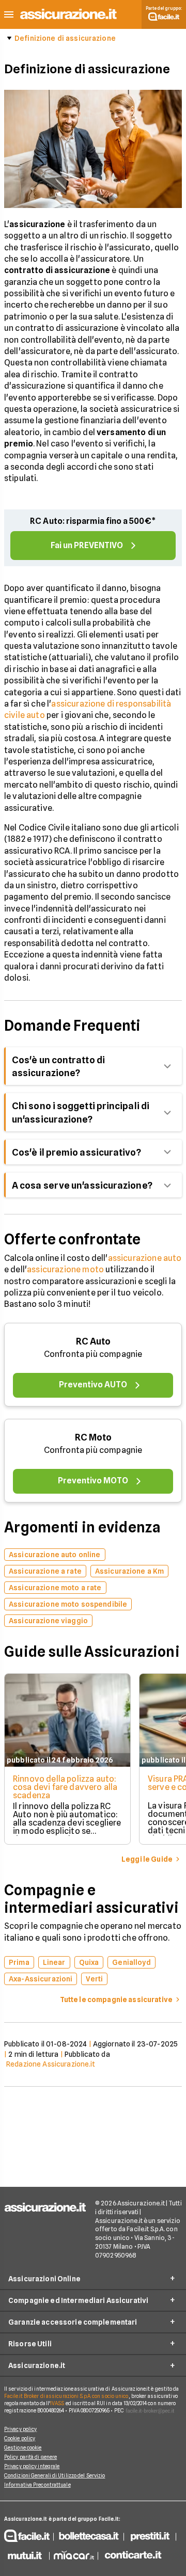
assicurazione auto (145, 1258)
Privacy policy (20, 2429)
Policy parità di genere (30, 2457)
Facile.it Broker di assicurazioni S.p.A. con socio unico (66, 2396)
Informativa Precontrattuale (37, 2485)
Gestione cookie (23, 2447)
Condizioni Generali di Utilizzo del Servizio (55, 2475)
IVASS (57, 2403)
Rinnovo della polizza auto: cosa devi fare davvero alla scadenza (65, 1787)
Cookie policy (20, 2438)
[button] (9, 15)
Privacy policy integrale (32, 2466)
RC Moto (93, 1437)
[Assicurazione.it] (69, 19)
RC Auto (93, 1341)
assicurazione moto (65, 1269)
